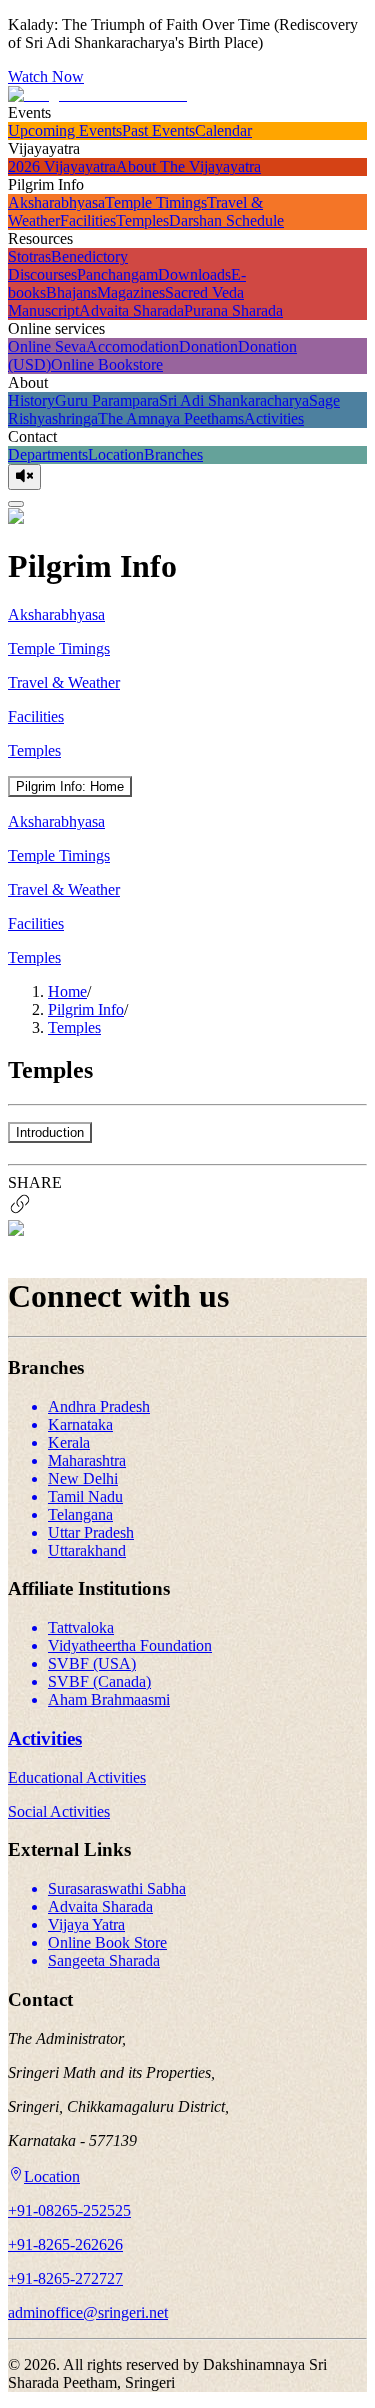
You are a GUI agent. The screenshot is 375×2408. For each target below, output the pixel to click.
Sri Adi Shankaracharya (234, 400)
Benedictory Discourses (68, 265)
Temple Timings (156, 202)
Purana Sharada (233, 310)
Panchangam (117, 274)
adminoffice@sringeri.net (88, 2312)
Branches (173, 454)
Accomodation (132, 346)
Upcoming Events (65, 130)
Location (116, 454)
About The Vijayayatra (188, 166)
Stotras (29, 256)
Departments (48, 454)
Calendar (223, 130)
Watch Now (46, 76)
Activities (274, 418)
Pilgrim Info (86, 1009)
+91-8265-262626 (65, 2244)
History (31, 400)
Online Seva (47, 346)
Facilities (88, 220)
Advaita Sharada (131, 310)
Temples (142, 220)
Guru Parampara (107, 400)
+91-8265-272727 (65, 2278)
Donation (208, 346)
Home (67, 991)
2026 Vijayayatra (62, 166)
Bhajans (71, 292)
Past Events (158, 130)
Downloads (194, 274)
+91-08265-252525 (69, 2210)
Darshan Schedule (226, 220)
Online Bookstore (107, 364)
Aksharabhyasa (56, 202)
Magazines (131, 292)
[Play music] (24, 477)
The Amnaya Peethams (171, 418)
